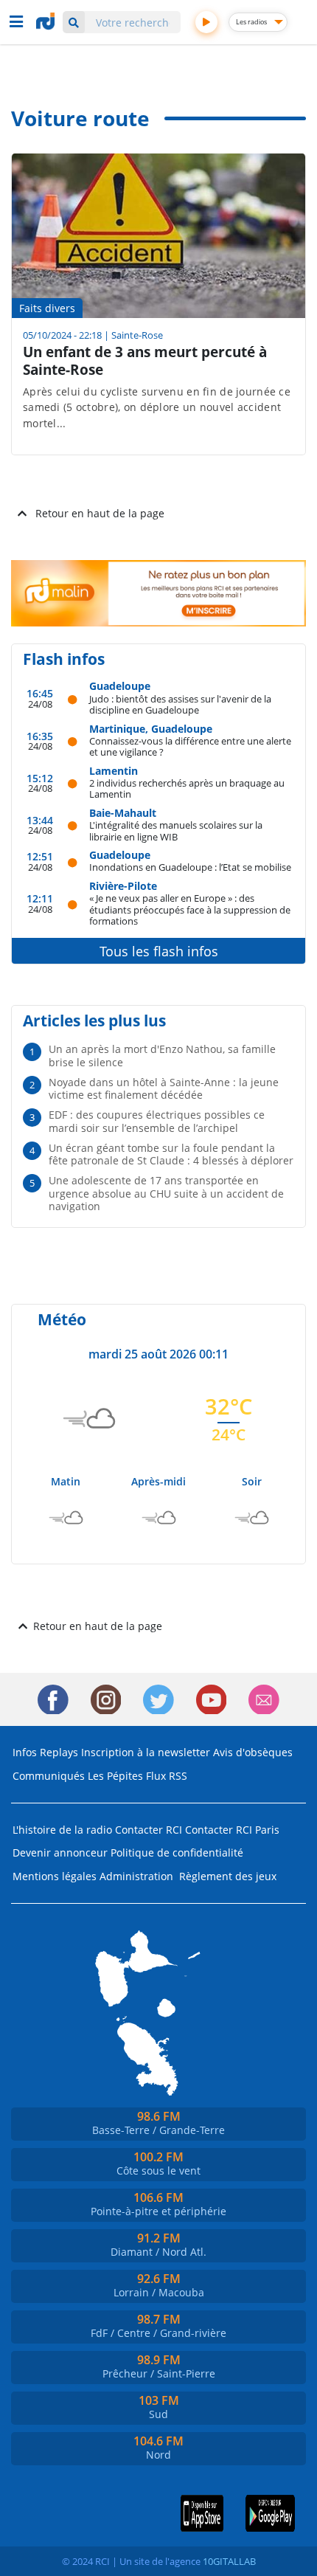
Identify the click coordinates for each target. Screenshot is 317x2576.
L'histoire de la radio (62, 1830)
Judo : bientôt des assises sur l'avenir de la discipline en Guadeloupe (180, 704)
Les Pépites (115, 1776)
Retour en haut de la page (100, 513)
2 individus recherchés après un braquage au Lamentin (187, 788)
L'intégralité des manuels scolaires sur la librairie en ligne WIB (176, 831)
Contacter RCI (149, 1830)
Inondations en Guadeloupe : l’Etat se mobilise (190, 867)
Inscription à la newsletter (146, 1752)
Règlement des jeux (228, 1876)
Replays (59, 1752)
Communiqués (49, 1776)
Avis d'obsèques (253, 1752)
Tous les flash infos (159, 951)
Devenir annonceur (60, 1852)
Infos (25, 1752)
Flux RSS (167, 1776)
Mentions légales (55, 1876)
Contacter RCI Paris (232, 1830)
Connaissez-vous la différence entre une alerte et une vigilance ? (190, 746)
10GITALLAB (229, 2561)
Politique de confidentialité (177, 1852)
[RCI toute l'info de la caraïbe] (47, 21)
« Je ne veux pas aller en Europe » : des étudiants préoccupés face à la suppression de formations (190, 909)
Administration (136, 1876)
